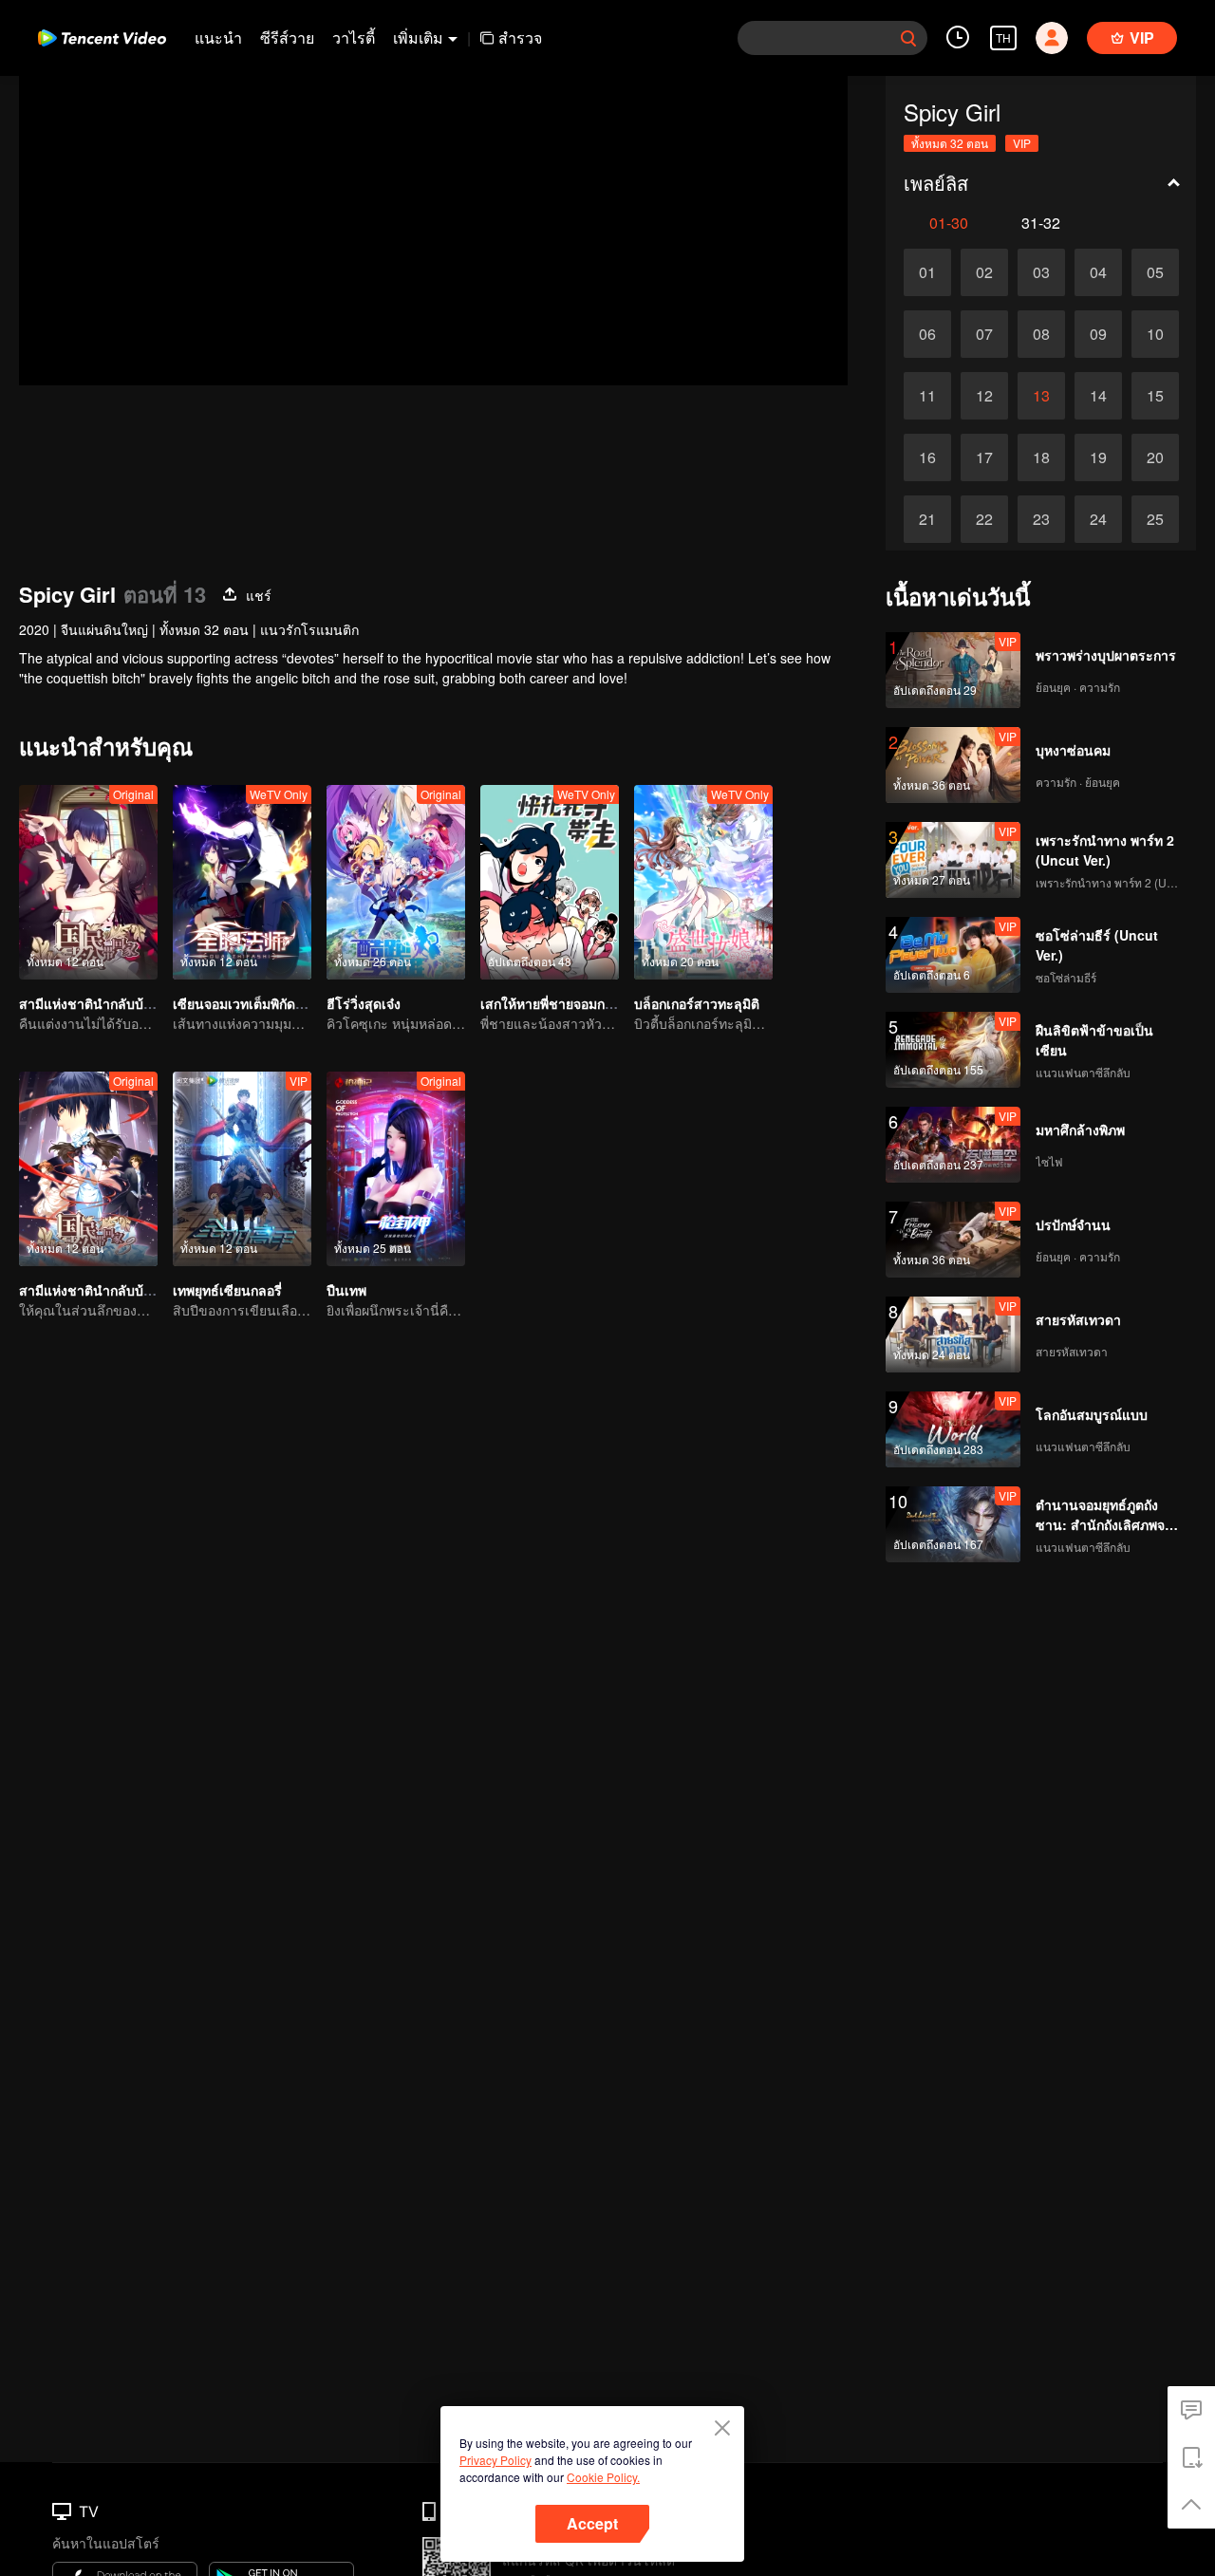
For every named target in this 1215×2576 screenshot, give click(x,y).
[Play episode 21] (927, 519)
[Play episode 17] (984, 457)
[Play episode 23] (1041, 519)
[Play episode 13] (1041, 396)
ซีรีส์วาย (287, 37)
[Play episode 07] (984, 334)
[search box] (908, 38)
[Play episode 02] (984, 272)
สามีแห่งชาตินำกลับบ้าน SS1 (104, 1003)
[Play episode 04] (1098, 272)
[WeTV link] (102, 38)
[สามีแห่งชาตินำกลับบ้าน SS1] (88, 882)
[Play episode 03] (1041, 272)
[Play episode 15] (1155, 396)
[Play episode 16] (927, 457)
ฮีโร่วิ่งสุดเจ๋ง (364, 1003)
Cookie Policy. (603, 2477)
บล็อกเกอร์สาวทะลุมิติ (697, 1003)
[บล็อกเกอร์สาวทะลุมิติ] (703, 882)
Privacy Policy (495, 2460)
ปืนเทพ (346, 1290)
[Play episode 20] (1155, 457)
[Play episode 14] (1098, 396)
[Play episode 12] (984, 396)
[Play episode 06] (927, 334)
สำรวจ (520, 37)
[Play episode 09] (1098, 334)
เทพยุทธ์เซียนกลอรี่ (227, 1290)
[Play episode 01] (927, 272)
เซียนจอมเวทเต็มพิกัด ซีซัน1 (254, 1003)
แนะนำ (218, 37)
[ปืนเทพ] (396, 1169)
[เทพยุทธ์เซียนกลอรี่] (242, 1169)
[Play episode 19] (1098, 457)
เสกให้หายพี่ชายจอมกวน (551, 1003)
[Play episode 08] (1041, 334)
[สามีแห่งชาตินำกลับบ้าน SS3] (88, 1169)
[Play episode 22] (984, 519)
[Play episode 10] (1155, 334)
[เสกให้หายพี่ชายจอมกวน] (550, 882)
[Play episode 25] (1155, 519)
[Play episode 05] (1155, 272)
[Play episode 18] (1041, 457)
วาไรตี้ (354, 37)
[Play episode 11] (927, 396)
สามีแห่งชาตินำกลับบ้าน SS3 (104, 1290)
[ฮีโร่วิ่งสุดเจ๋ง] (396, 882)
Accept (592, 2523)
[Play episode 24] (1098, 519)
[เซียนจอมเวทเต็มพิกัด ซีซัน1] (242, 882)
